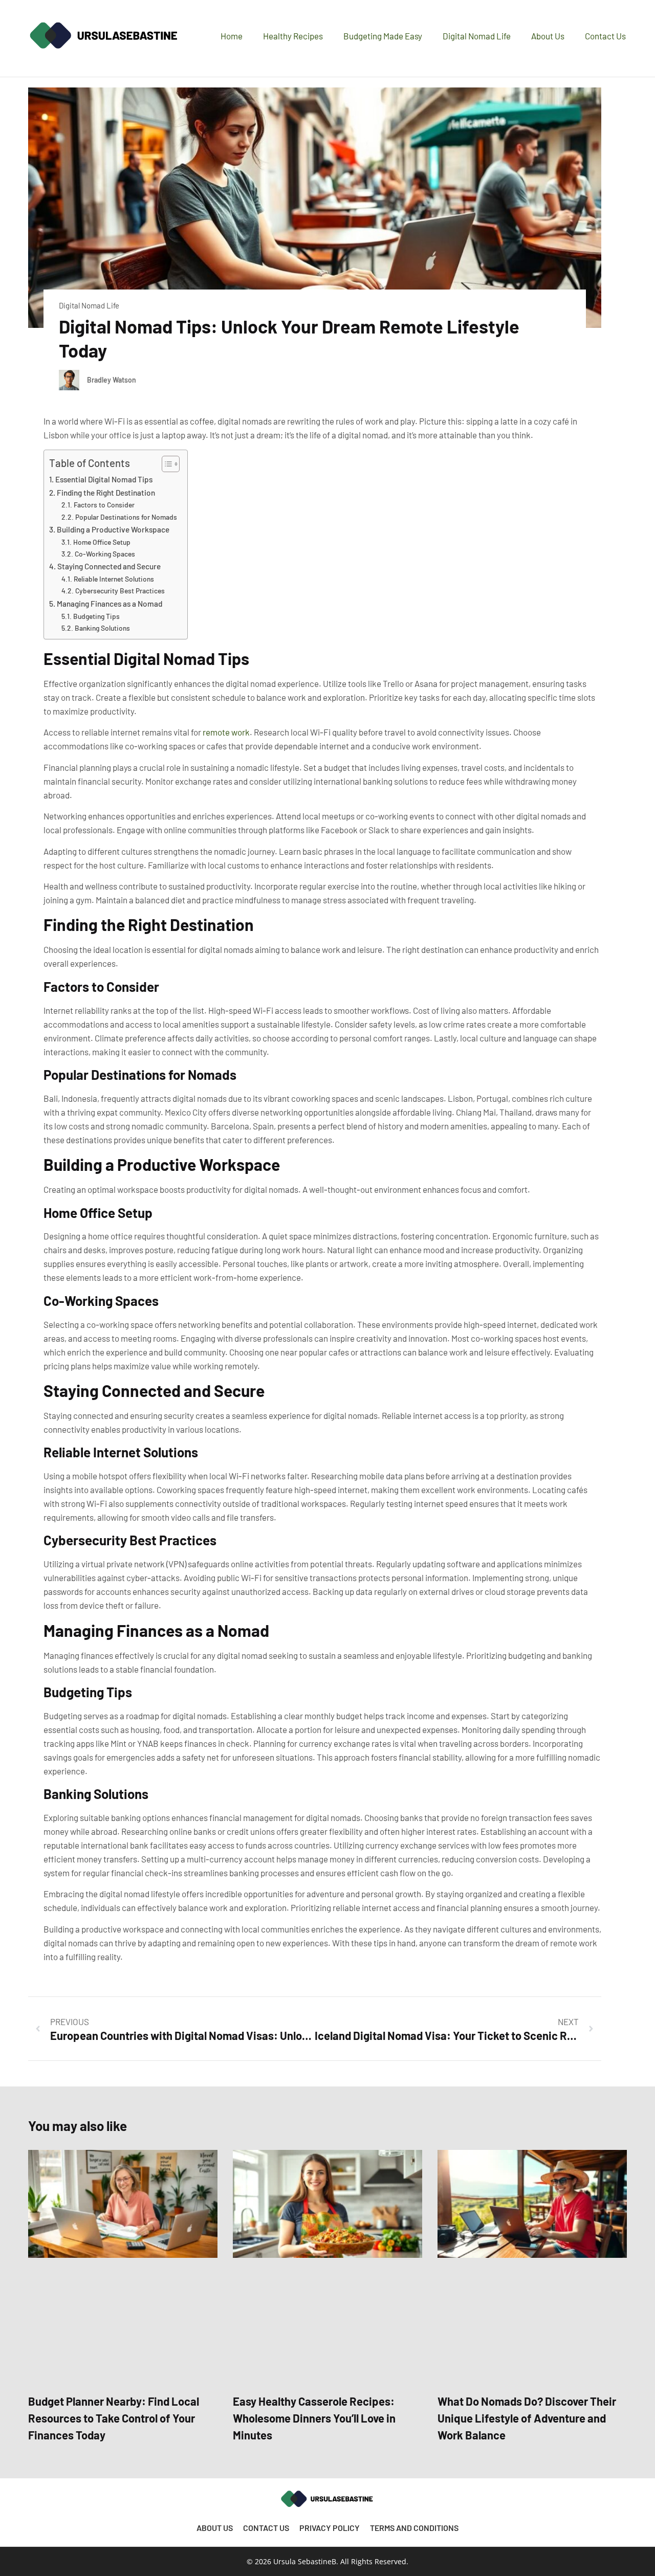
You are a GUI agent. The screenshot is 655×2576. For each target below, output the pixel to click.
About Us (548, 36)
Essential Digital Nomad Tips (104, 479)
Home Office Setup (102, 542)
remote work (226, 732)
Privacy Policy (330, 2528)
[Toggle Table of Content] (166, 464)
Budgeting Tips (96, 616)
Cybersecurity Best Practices (120, 591)
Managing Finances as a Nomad (110, 604)
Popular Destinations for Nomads (126, 517)
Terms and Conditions (414, 2528)
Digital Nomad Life (477, 36)
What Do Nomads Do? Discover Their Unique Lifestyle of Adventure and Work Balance (527, 2418)
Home (232, 36)
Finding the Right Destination (106, 493)
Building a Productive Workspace (113, 529)
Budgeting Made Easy (383, 36)
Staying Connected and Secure (109, 566)
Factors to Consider (104, 505)
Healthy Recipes (293, 36)
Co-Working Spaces (105, 554)
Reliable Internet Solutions (114, 579)
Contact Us (605, 36)
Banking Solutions (102, 628)
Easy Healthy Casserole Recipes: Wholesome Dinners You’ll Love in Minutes (314, 2418)
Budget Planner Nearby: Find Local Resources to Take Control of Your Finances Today (114, 2418)
